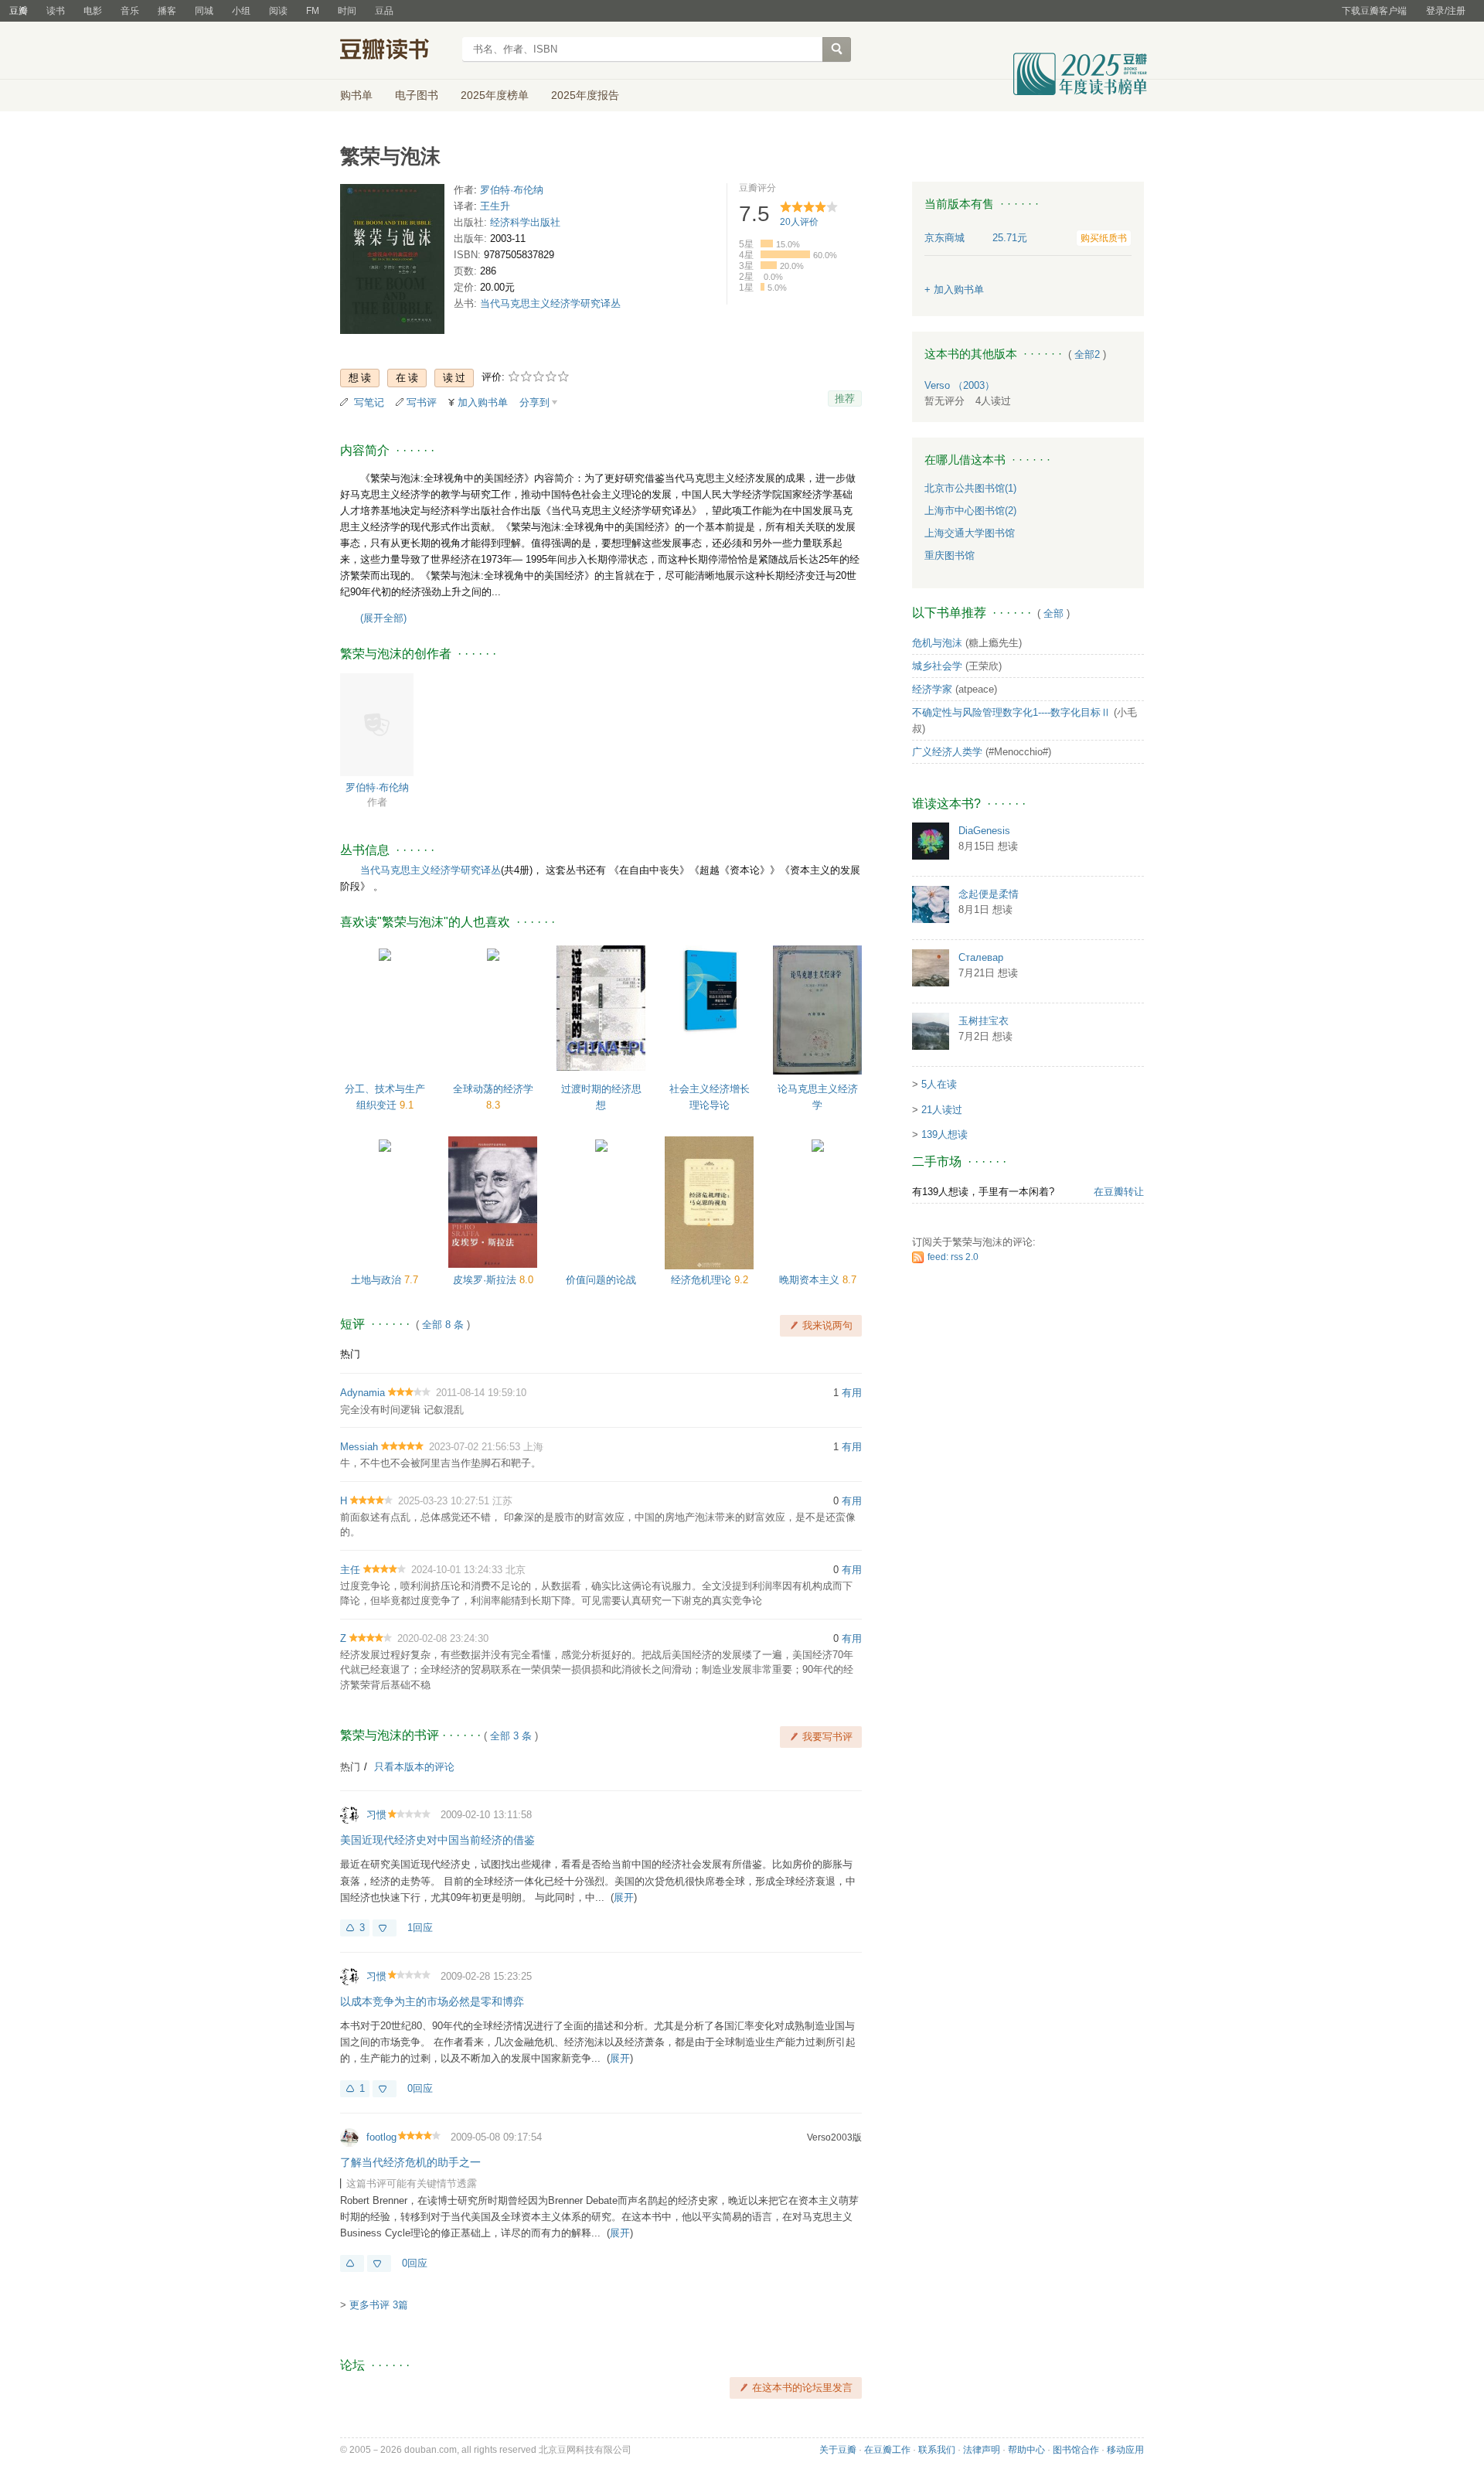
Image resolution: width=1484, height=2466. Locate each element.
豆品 (384, 11)
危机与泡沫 (937, 643)
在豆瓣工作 (887, 2450)
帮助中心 (1026, 2450)
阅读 (278, 11)
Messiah (359, 1447)
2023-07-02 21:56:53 (475, 1447)
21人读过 (942, 1110)
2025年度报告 (585, 95)
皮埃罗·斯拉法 (486, 1280)
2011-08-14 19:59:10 (481, 1393)
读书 (56, 11)
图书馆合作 (1076, 2450)
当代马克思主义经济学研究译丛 (550, 303)
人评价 (799, 222)
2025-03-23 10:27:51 (444, 1501)
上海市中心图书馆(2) (970, 511)
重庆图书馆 (950, 555)
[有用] (352, 2263)
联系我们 (937, 2450)
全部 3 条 (511, 1736)
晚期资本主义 (811, 1280)
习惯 (376, 1815)
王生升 (495, 206)
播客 (167, 11)
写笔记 (369, 402)
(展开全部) (383, 618)
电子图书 (417, 95)
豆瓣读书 (396, 51)
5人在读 (939, 1084)
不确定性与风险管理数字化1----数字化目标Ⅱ (1011, 712)
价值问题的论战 (601, 1280)
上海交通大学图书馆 (970, 533)
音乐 (130, 11)
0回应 (420, 2088)
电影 (93, 11)
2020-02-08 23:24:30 (443, 1638)
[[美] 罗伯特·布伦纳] (377, 724)
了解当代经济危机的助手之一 (410, 2162)
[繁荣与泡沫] (392, 262)
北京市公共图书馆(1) (970, 488)
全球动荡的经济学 (493, 1089)
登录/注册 (1446, 11)
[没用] (385, 1928)
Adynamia (362, 1393)
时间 (347, 11)
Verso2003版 (834, 2137)
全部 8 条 (443, 1325)
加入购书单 (483, 402)
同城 (204, 11)
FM (313, 11)
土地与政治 (378, 1280)
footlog (381, 2137)
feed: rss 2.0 (953, 1257)
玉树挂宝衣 (984, 1021)
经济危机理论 (703, 1280)
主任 (350, 1570)
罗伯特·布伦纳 (512, 190)
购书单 (356, 95)
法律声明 (982, 2450)
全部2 (1087, 354)
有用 (852, 1393)
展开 (624, 1897)
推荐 (845, 399)
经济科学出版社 (525, 222)
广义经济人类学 (947, 752)
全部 (1053, 613)
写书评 (422, 402)
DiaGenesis (984, 831)
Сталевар (981, 957)
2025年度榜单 (495, 95)
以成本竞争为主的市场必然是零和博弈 (432, 2001)
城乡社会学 (937, 666)
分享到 (534, 402)
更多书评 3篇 (379, 2305)
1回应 (420, 1928)
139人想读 (945, 1134)
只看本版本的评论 (414, 1767)
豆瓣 (19, 11)
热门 (350, 1354)
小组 (241, 11)
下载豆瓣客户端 (1374, 11)
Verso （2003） (960, 385)
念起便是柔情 (989, 894)
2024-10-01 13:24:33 (457, 1570)
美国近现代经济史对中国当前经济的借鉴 (437, 1840)
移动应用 (1125, 2450)
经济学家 (932, 689)
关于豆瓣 (838, 2450)
